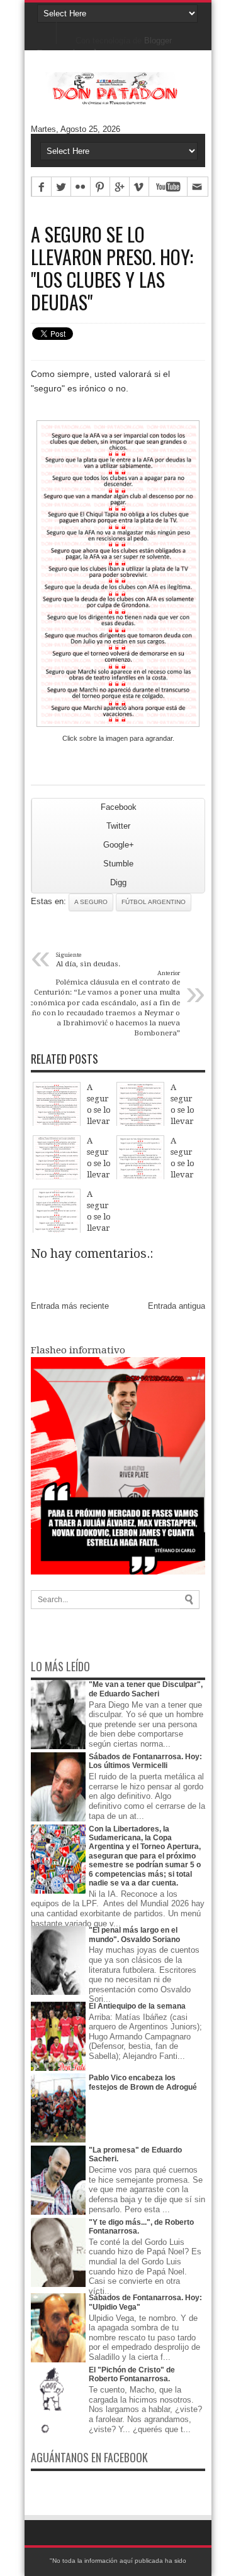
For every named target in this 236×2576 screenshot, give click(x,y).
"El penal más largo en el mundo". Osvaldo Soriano (134, 1935)
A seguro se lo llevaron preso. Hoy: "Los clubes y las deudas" (112, 268)
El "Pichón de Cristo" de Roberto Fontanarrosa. (132, 2374)
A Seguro (91, 902)
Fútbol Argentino (154, 902)
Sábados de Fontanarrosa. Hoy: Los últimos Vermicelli (145, 1761)
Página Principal (47, 31)
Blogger (158, 41)
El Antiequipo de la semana (137, 2006)
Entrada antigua (177, 1306)
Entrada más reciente (70, 1306)
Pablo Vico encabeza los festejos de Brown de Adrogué (143, 2082)
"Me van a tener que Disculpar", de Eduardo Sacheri (146, 1689)
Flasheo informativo (78, 1350)
